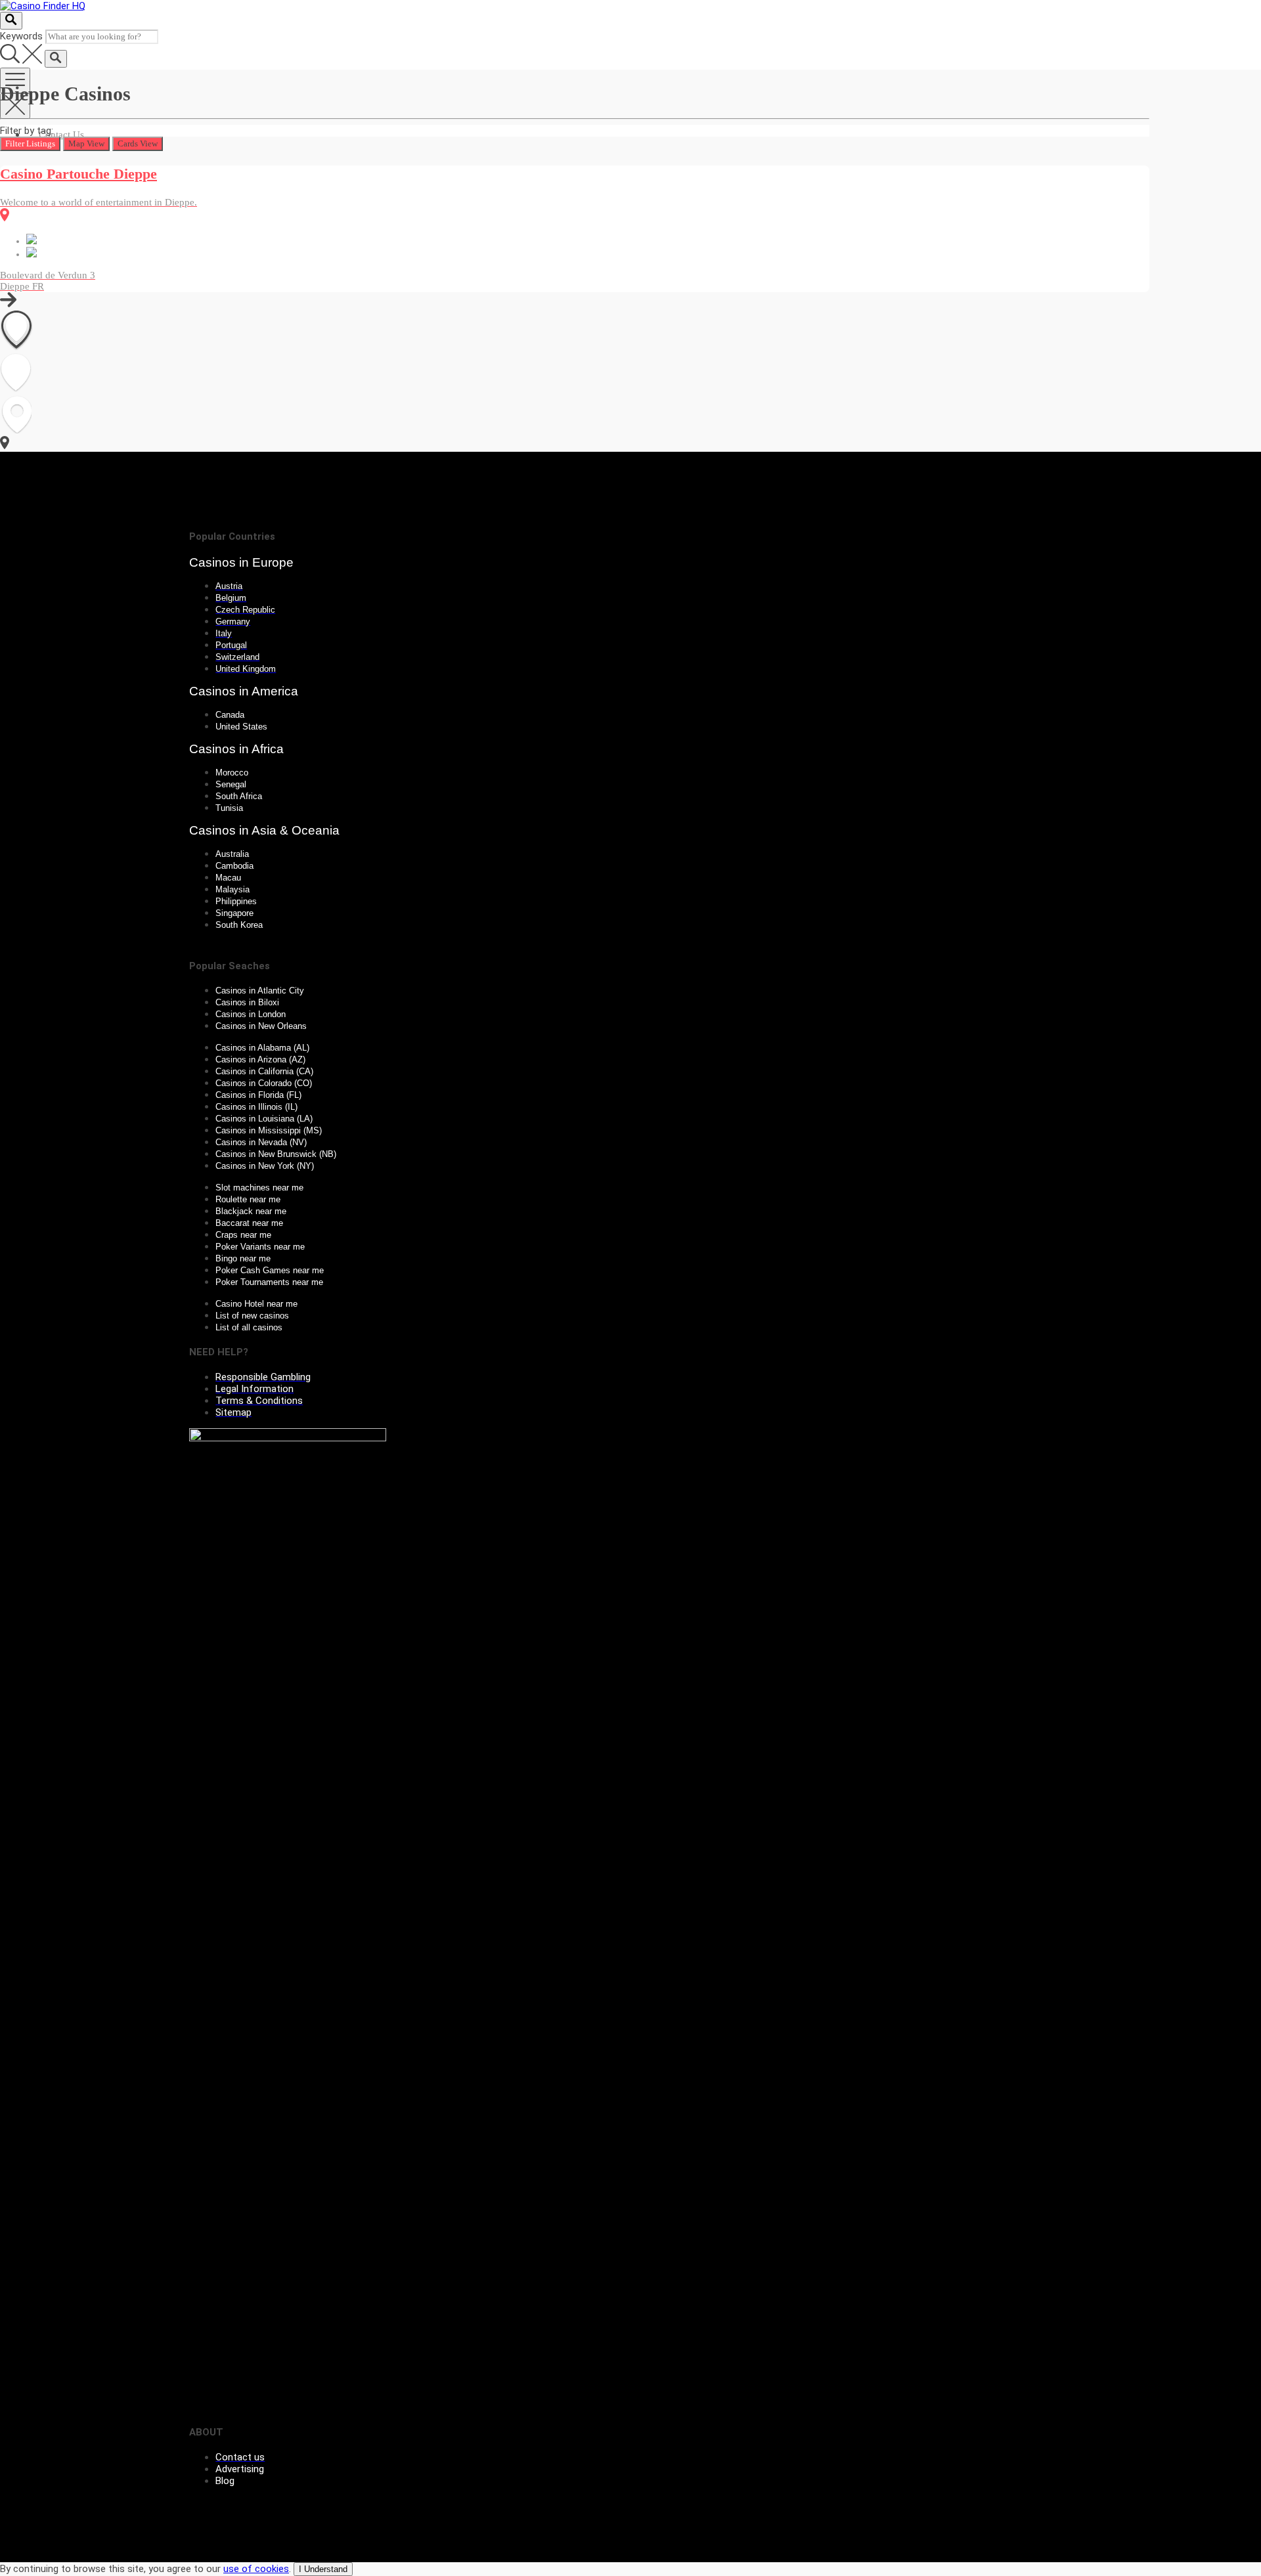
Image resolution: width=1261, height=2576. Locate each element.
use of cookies (256, 2569)
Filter (30, 143)
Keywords (21, 36)
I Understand (323, 2569)
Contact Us (61, 135)
